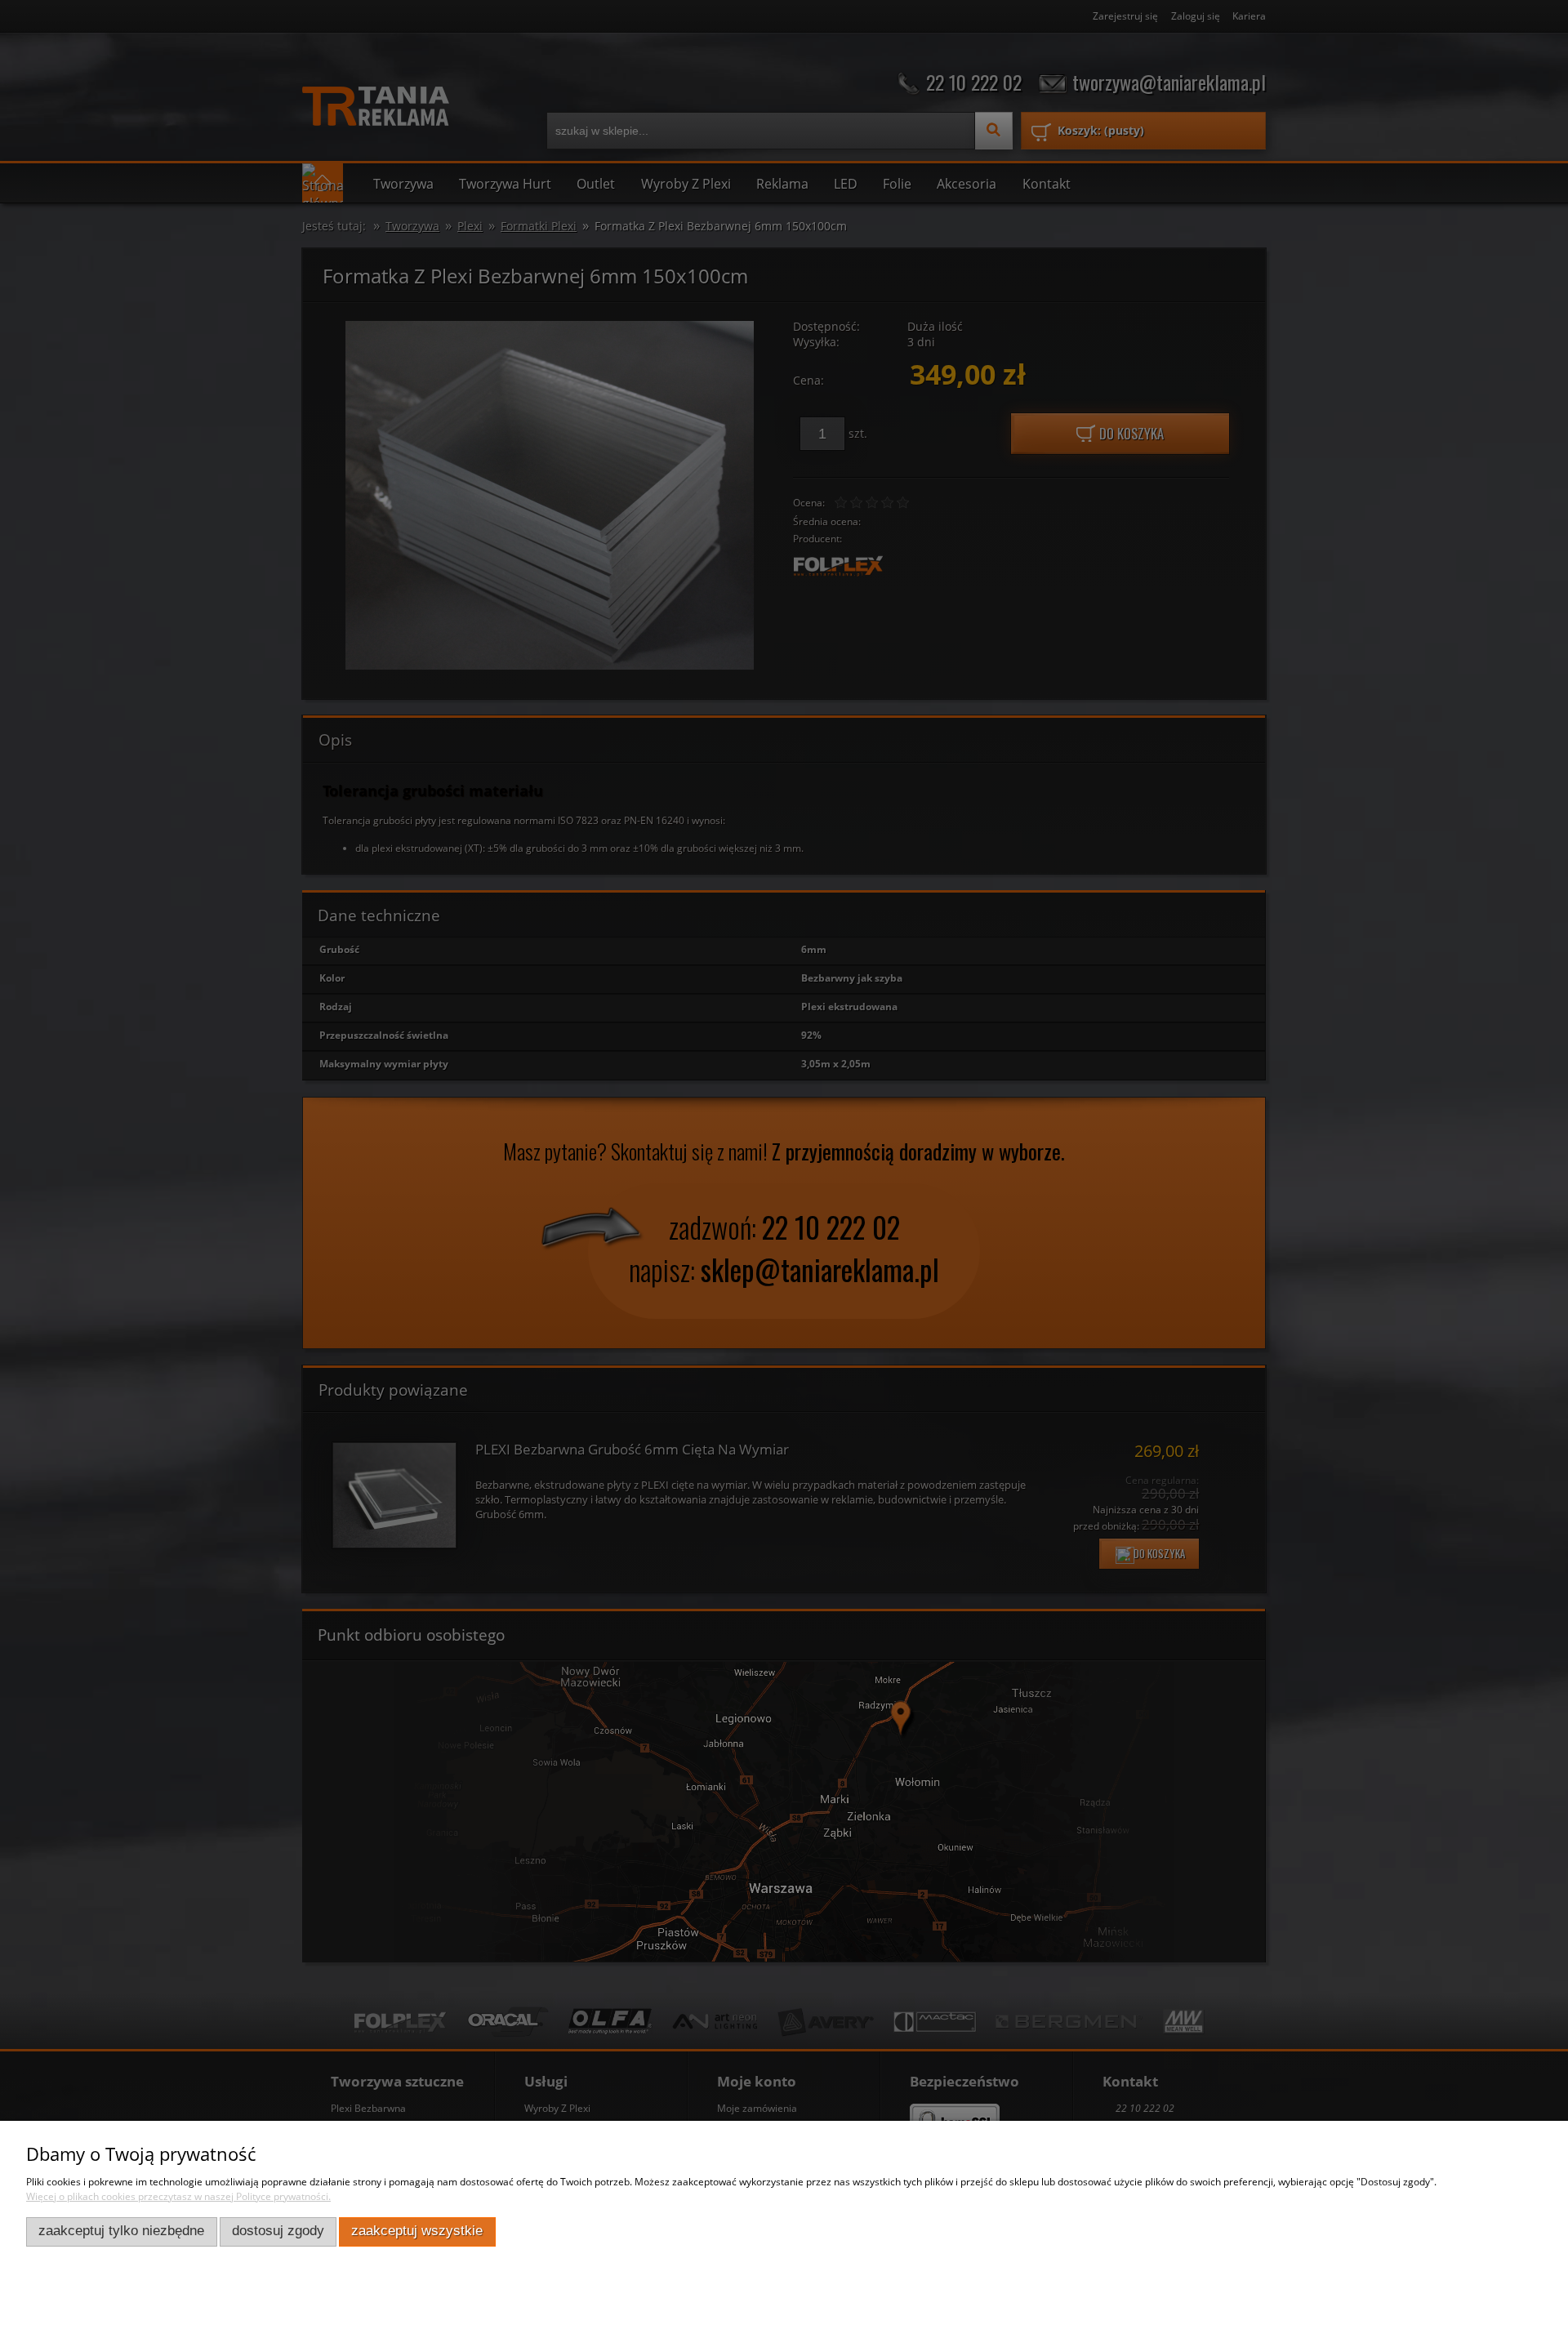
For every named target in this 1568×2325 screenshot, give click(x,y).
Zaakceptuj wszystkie (417, 2231)
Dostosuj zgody (278, 2231)
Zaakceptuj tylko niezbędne (121, 2231)
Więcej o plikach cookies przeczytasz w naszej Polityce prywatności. (178, 2196)
